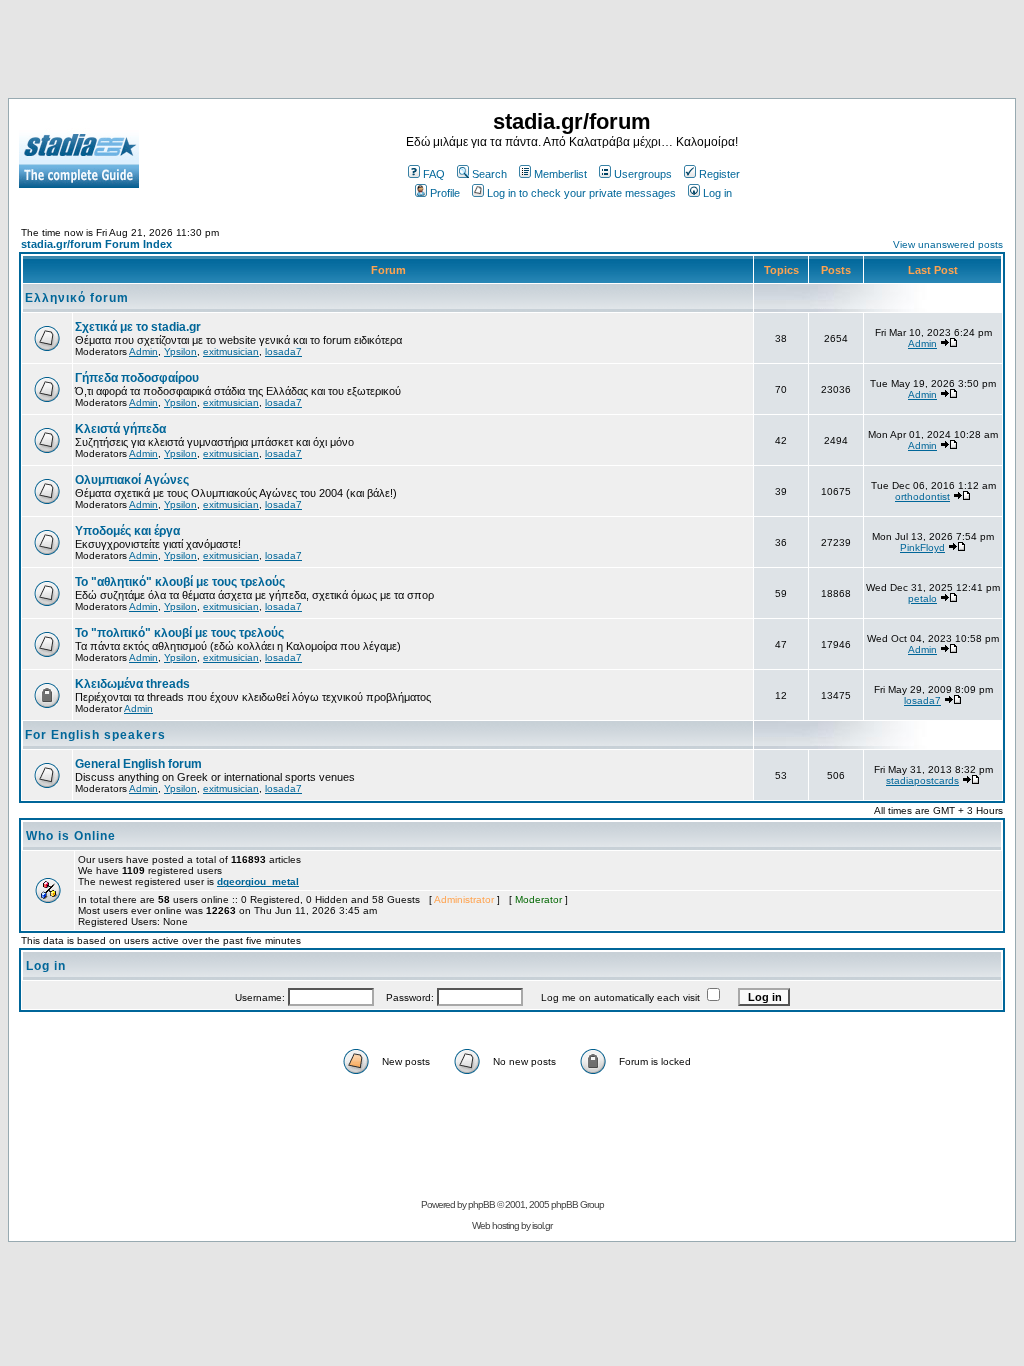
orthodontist (922, 496)
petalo (922, 598)
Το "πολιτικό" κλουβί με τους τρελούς (179, 633)
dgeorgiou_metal (258, 881)
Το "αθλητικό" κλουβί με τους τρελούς (180, 582)
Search (489, 174)
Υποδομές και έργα (127, 531)
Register (719, 174)
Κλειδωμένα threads (132, 684)
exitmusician (231, 351)
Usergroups (643, 174)
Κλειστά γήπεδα (120, 429)
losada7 (283, 351)
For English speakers (95, 735)
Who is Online (71, 836)
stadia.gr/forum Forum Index (96, 244)
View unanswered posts (948, 244)
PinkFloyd (922, 547)
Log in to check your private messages (581, 193)
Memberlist (560, 174)
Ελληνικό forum (77, 298)
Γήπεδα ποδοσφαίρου (137, 378)
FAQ (434, 174)
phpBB (481, 1204)
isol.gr (542, 1225)
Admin (143, 351)
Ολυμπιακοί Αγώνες (132, 480)
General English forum (138, 764)
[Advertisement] (512, 53)
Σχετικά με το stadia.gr (138, 327)
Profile (445, 193)
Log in (717, 193)
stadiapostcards (922, 780)
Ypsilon (180, 351)
